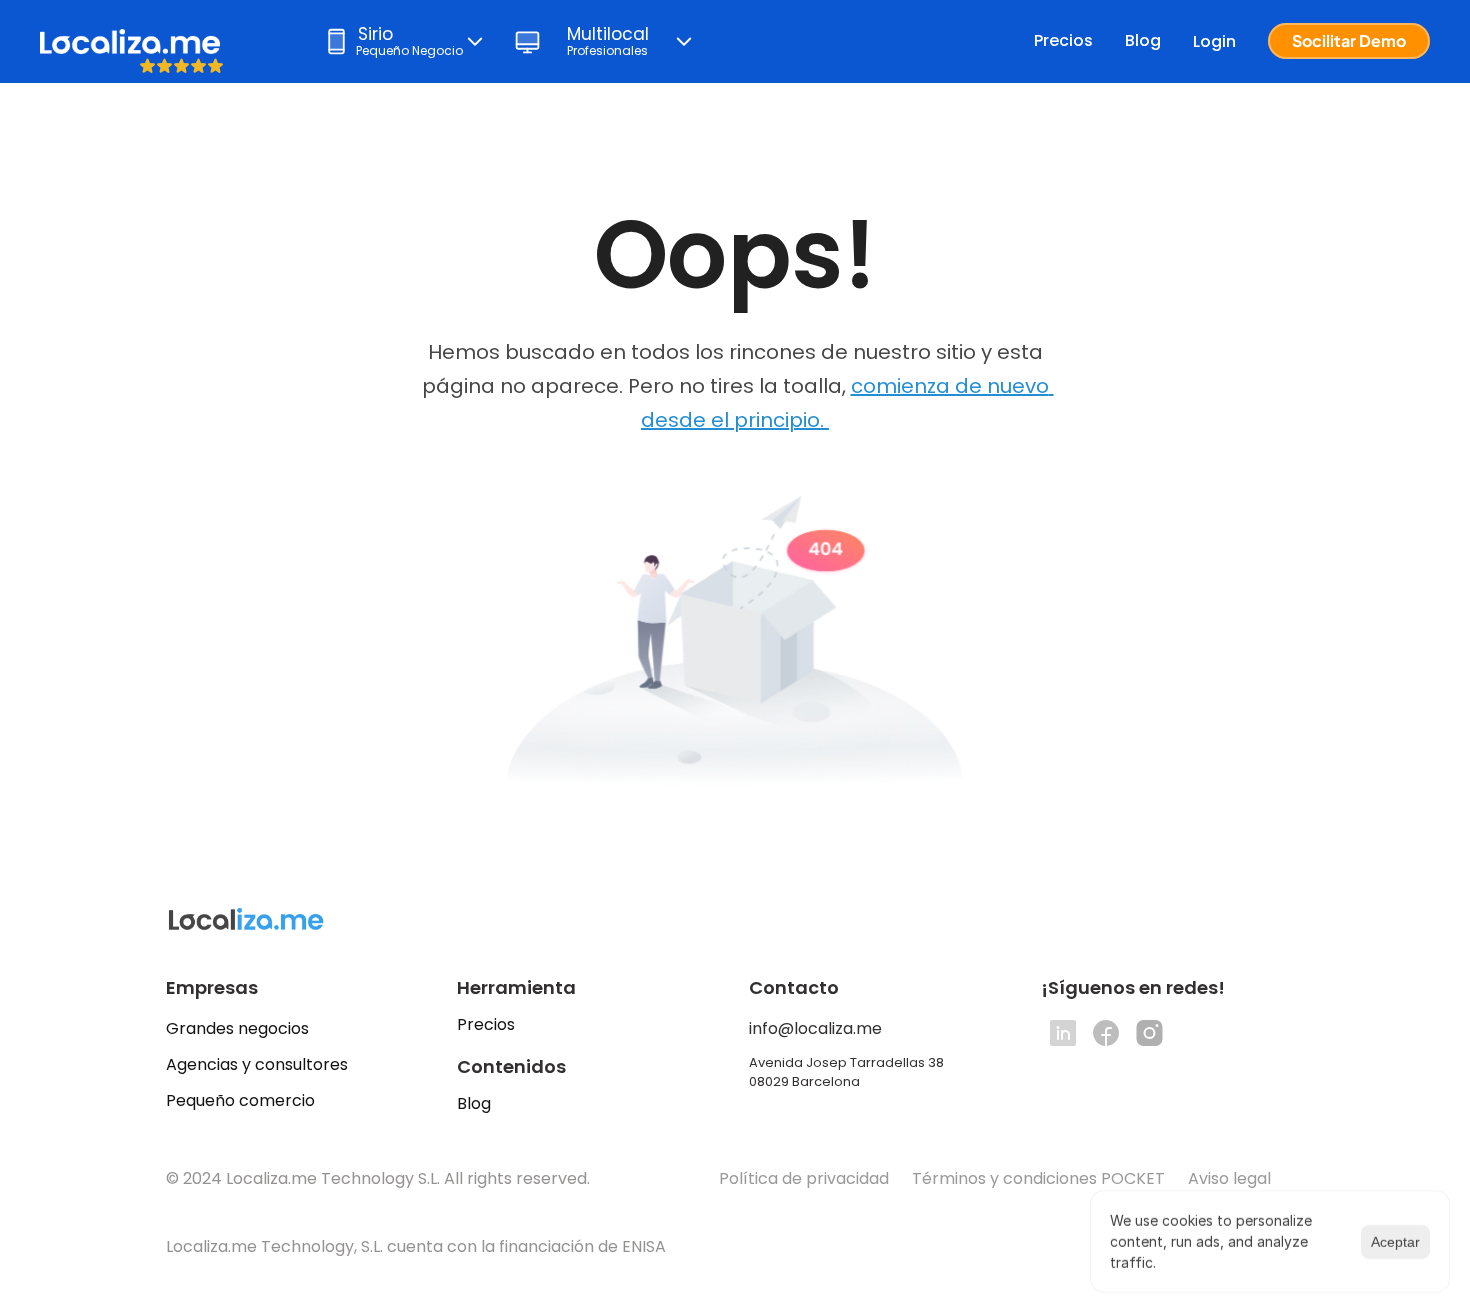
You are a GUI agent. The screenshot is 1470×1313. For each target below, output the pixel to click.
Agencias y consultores (257, 1064)
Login (1214, 41)
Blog (1143, 40)
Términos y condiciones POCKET (1038, 1178)
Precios (1063, 40)
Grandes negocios (237, 1028)
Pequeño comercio (240, 1100)
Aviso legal (1231, 1178)
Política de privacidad (804, 1178)
